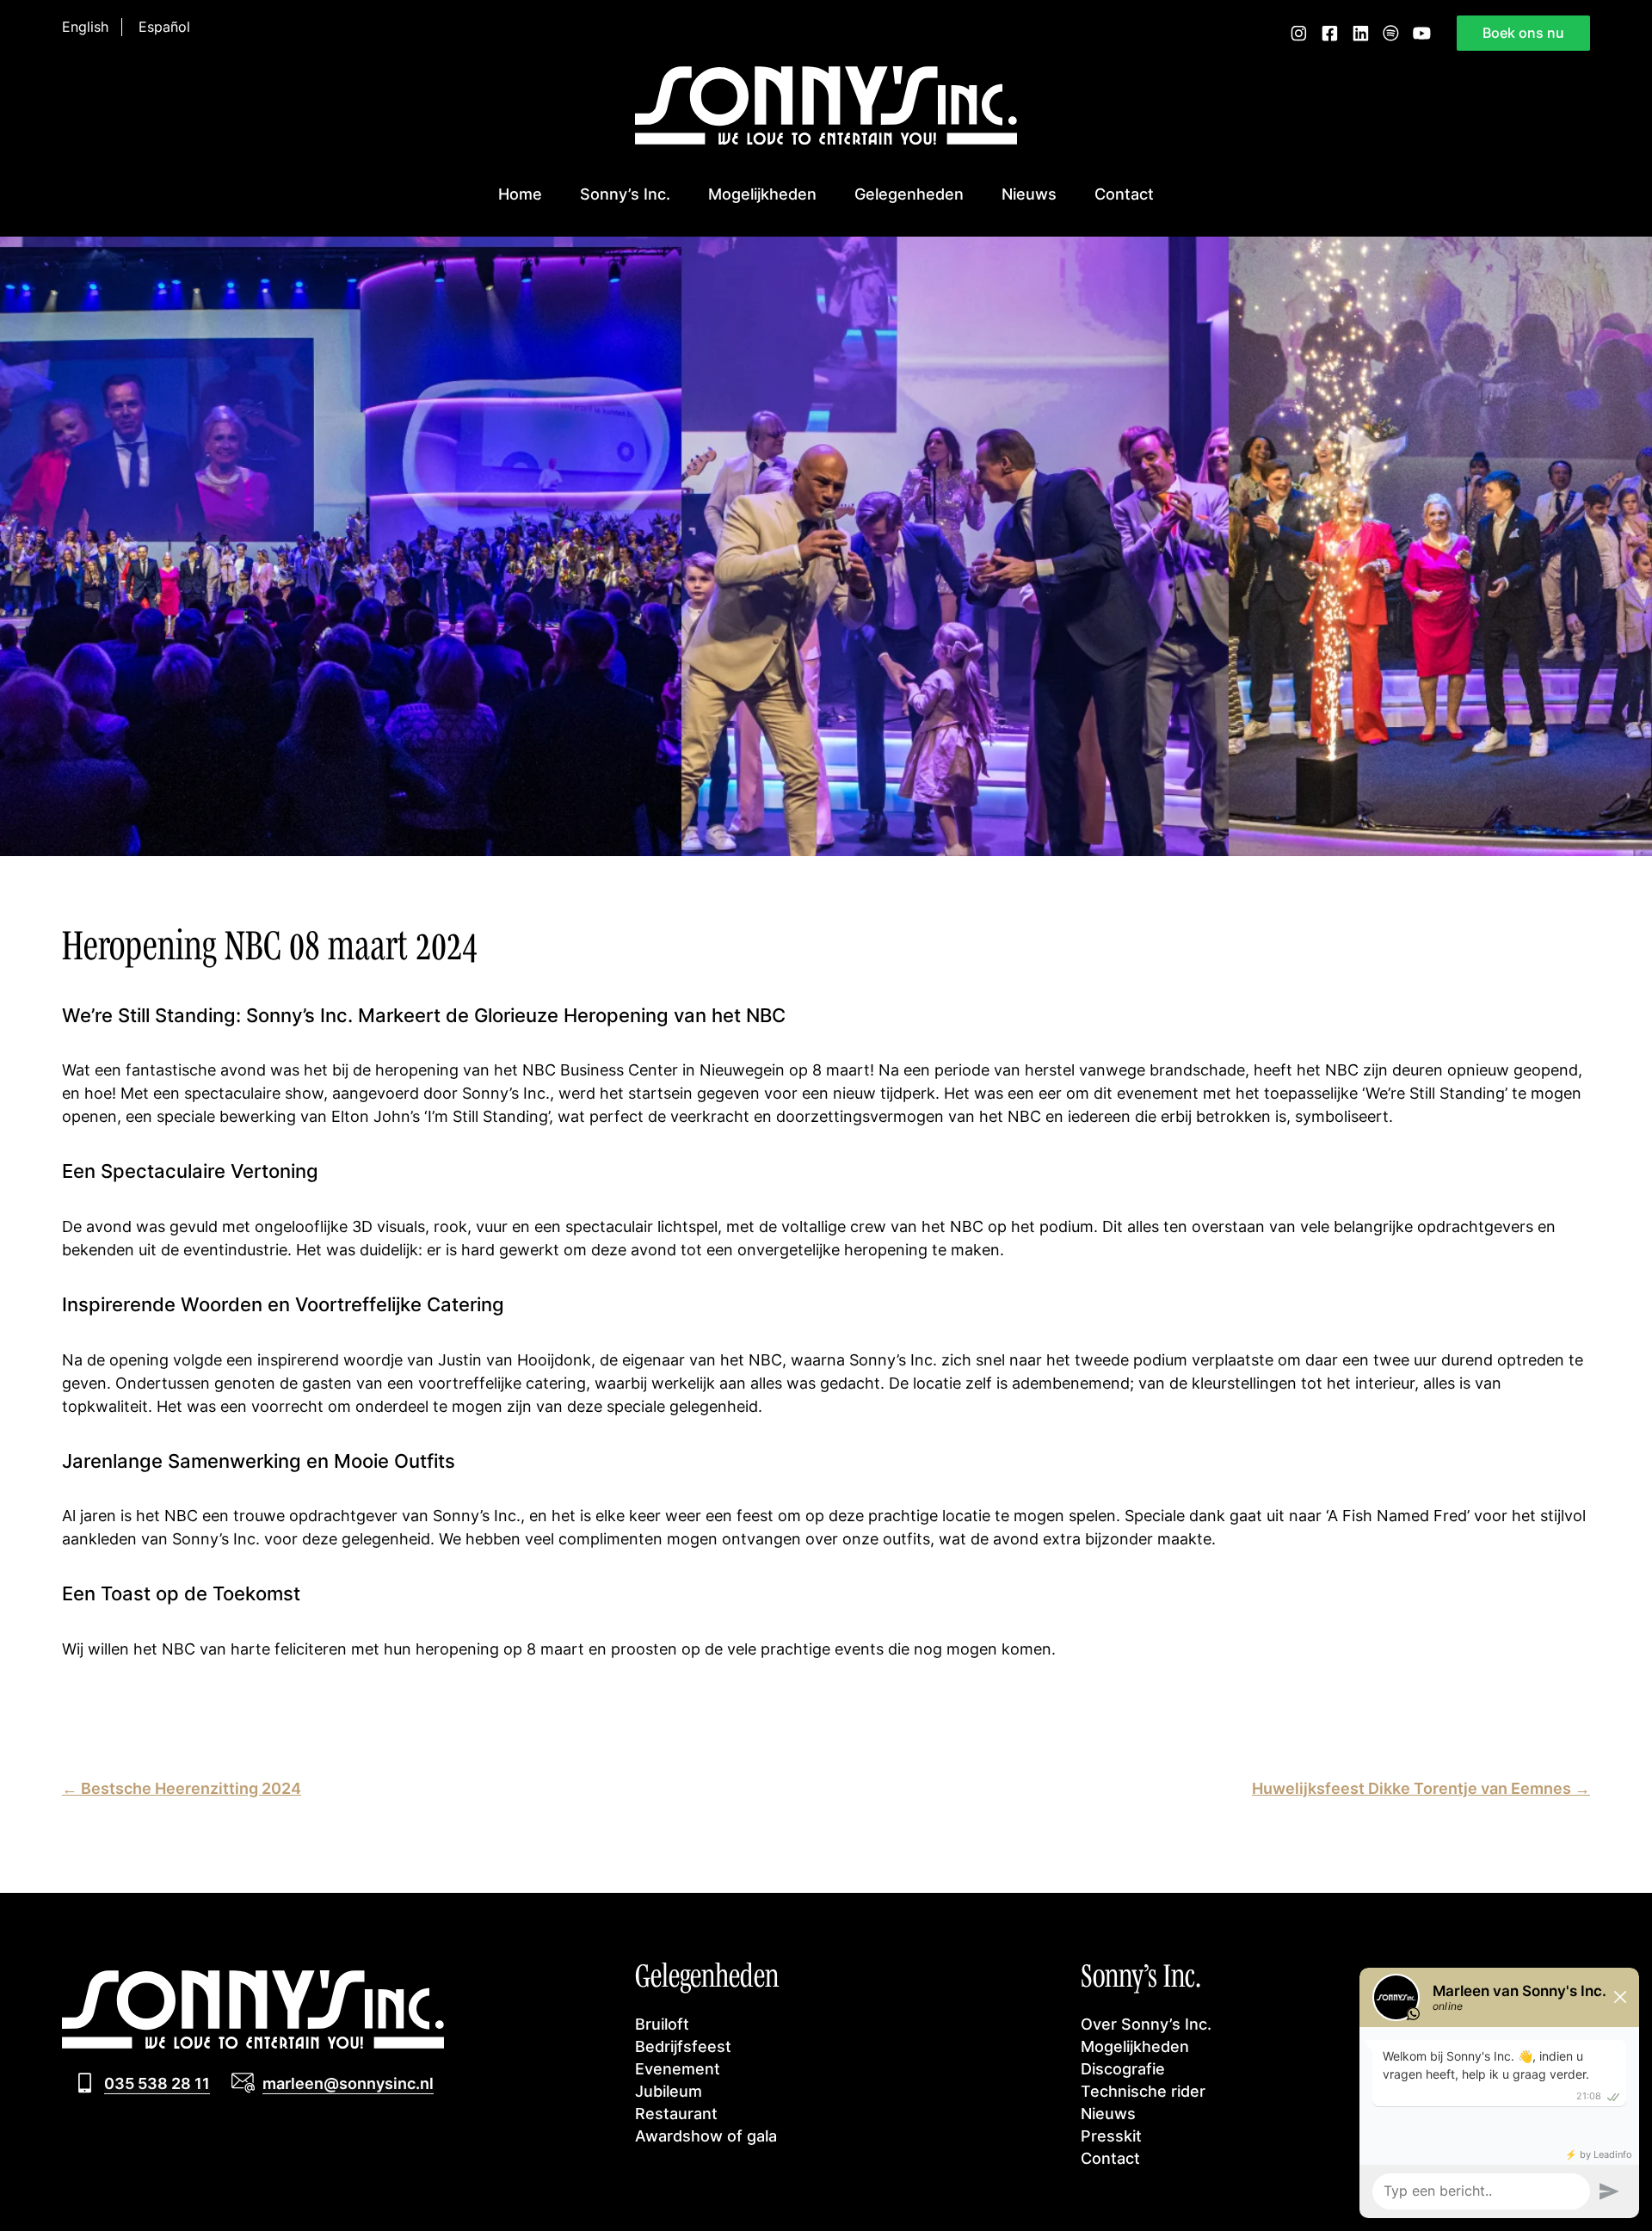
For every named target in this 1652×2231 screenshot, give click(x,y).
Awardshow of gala (706, 2135)
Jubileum (669, 2091)
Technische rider (1143, 2091)
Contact (1124, 194)
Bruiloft (662, 2024)
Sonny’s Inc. (625, 194)
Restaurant (676, 2113)
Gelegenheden (909, 194)
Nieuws (1029, 194)
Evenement (678, 2068)
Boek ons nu (1523, 33)
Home (520, 194)
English (85, 27)
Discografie (1123, 2068)
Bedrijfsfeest (683, 2046)
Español (164, 27)
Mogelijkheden (762, 194)
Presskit (1111, 2135)
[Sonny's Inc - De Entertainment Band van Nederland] (826, 139)
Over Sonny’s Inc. (1146, 2024)
